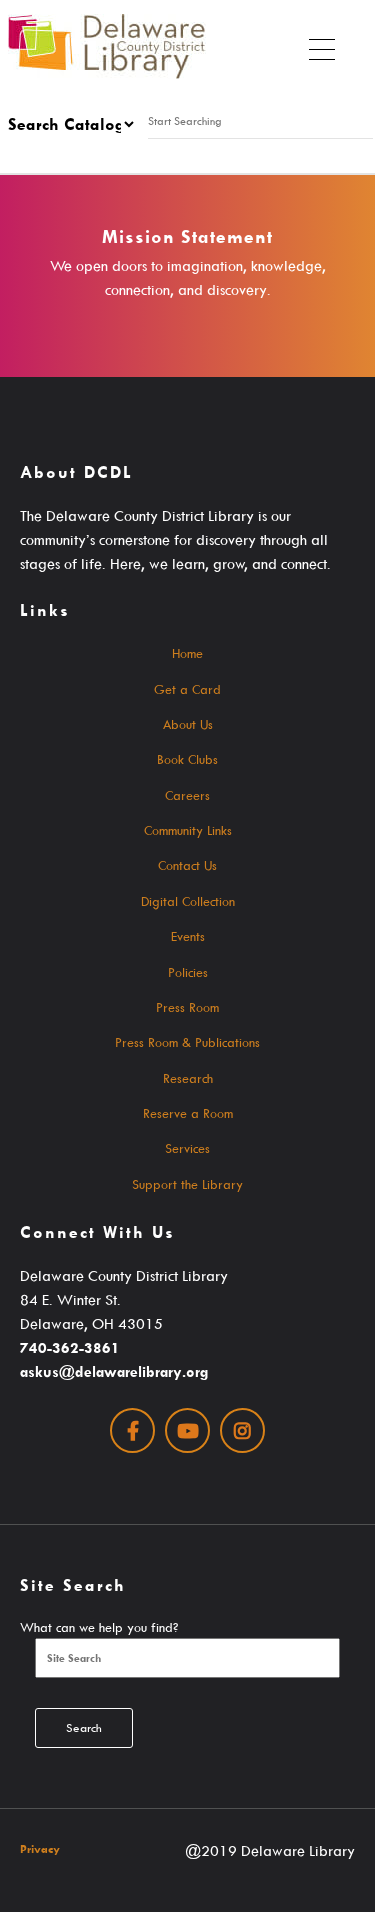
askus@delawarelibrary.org (114, 1371)
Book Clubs (187, 759)
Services (187, 1148)
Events (188, 936)
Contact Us (187, 865)
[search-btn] (146, 151)
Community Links (188, 830)
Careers (187, 795)
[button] (322, 45)
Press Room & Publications (187, 1042)
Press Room (187, 1007)
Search (84, 1727)
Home (187, 653)
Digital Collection (188, 901)
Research (188, 1078)
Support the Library (187, 1184)
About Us (188, 724)
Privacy (40, 1848)
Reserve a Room (188, 1113)
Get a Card (187, 689)
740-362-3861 (70, 1347)
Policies (188, 972)
